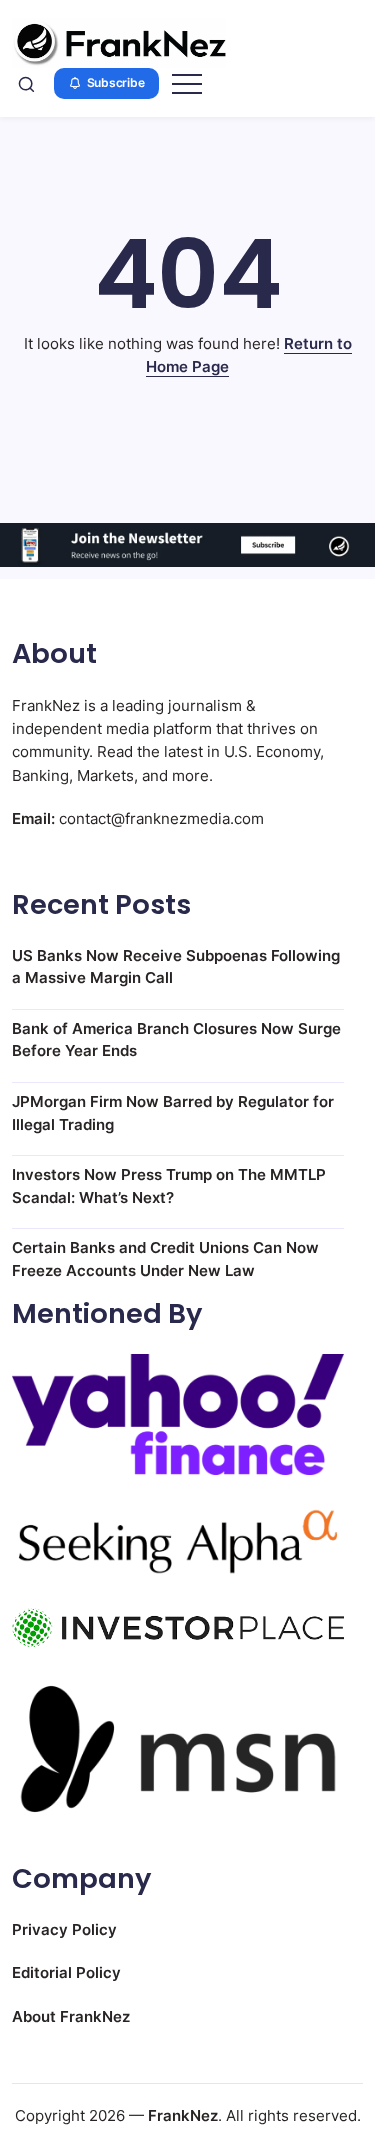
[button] (26, 84)
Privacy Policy (64, 1929)
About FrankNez (71, 2016)
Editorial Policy (66, 1972)
